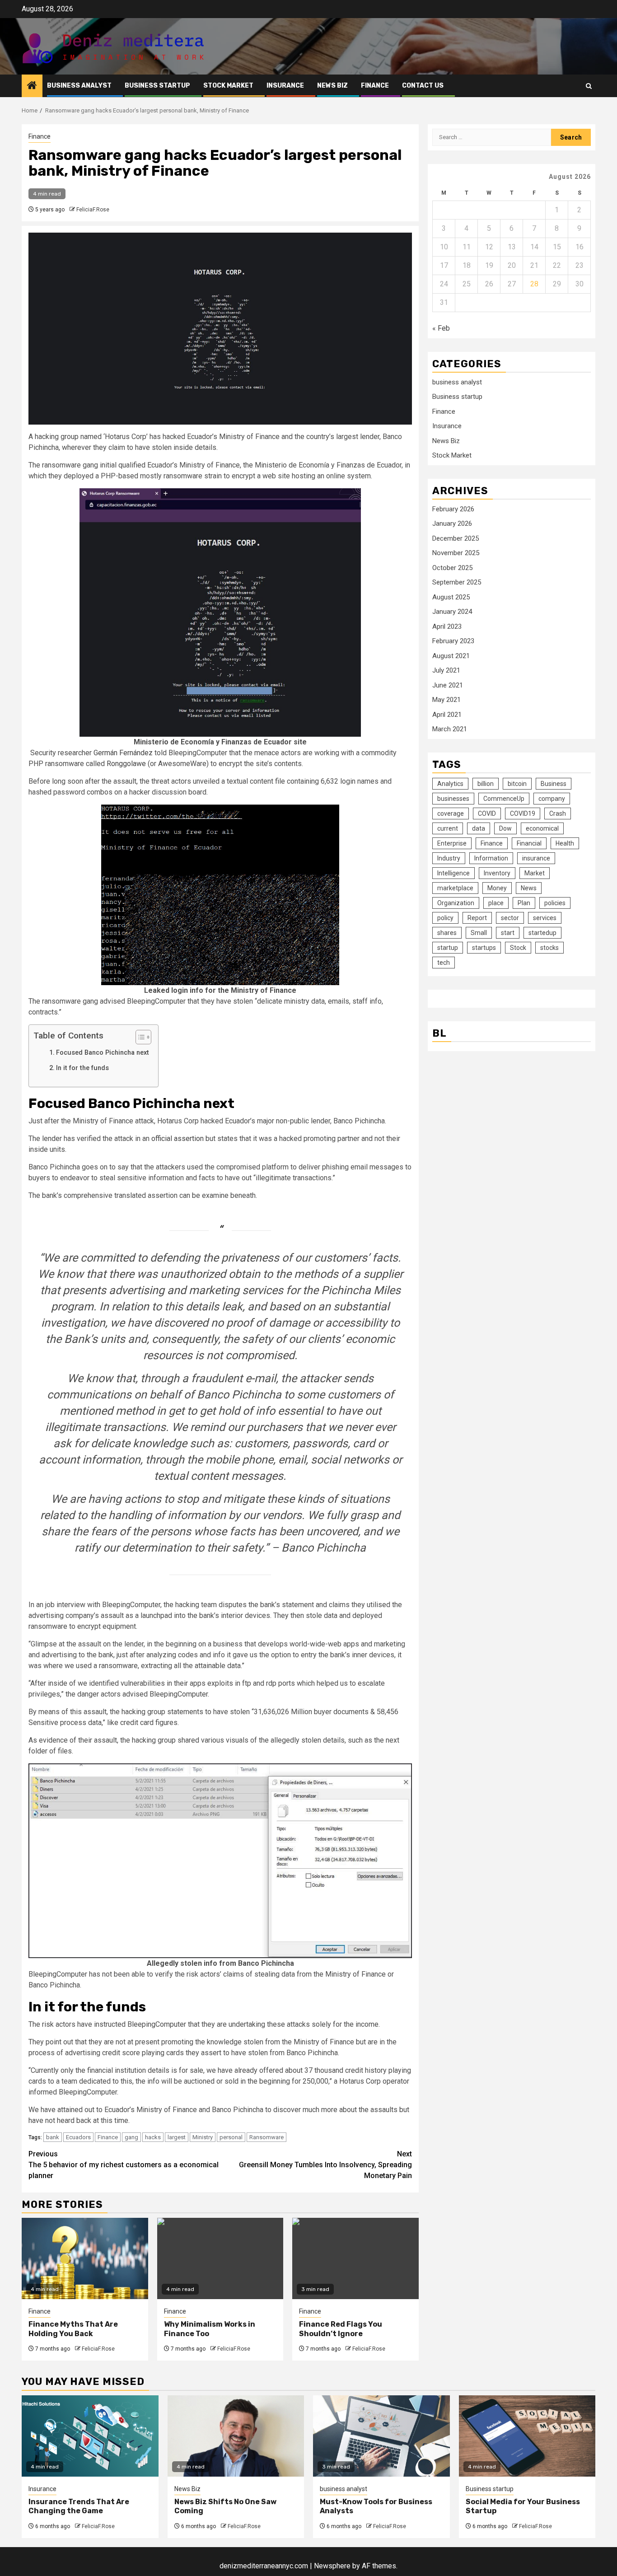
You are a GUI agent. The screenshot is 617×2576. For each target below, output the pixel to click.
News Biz (332, 86)
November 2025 (456, 553)
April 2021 (447, 715)
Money (497, 888)
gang (131, 2137)
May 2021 (446, 700)
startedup (542, 933)
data (479, 828)
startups (484, 948)
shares (447, 933)
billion (486, 784)
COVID (487, 813)
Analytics (450, 784)
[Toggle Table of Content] (139, 1037)
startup (448, 948)
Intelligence (453, 873)
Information (491, 858)
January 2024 (452, 612)
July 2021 (446, 671)
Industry (449, 858)
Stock (518, 948)
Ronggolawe (126, 764)
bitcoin (517, 784)
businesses (453, 799)
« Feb (441, 328)
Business (554, 784)
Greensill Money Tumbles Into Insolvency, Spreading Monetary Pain (325, 2165)
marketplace (455, 888)
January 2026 (452, 524)
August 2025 (451, 597)
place (496, 903)
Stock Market (228, 86)
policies (555, 903)
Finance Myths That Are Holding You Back (73, 2329)
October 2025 (452, 568)
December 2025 (456, 538)
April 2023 (447, 626)
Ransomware (266, 2137)
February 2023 (453, 641)
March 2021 (450, 729)
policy (445, 918)
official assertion (178, 1138)
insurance (536, 858)
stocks (549, 948)
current (448, 828)
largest (177, 2137)
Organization (456, 903)
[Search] (589, 86)
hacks (153, 2137)
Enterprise (452, 843)
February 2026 (453, 509)
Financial (529, 843)
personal (231, 2137)
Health (565, 843)
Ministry (203, 2137)
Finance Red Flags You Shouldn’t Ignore (341, 2329)
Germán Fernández (123, 753)
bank (53, 2137)
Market (535, 873)
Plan (524, 903)
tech (444, 963)
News (529, 888)
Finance (375, 86)
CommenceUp (504, 799)
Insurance (285, 86)
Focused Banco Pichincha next (103, 1053)
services (545, 918)
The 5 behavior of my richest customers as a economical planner (124, 2165)
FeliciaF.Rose (93, 210)
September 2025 (457, 583)
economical (542, 828)
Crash (558, 813)
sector (510, 918)
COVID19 (523, 813)
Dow (505, 828)
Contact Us (423, 86)
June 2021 (448, 685)
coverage (451, 813)
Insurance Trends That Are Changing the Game (79, 2506)
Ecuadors (78, 2137)
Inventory (497, 873)
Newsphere (332, 2566)
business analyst (79, 86)
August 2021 (451, 656)
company (552, 799)
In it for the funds (82, 1068)
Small (479, 933)
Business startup (157, 86)
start (508, 933)
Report (477, 918)
